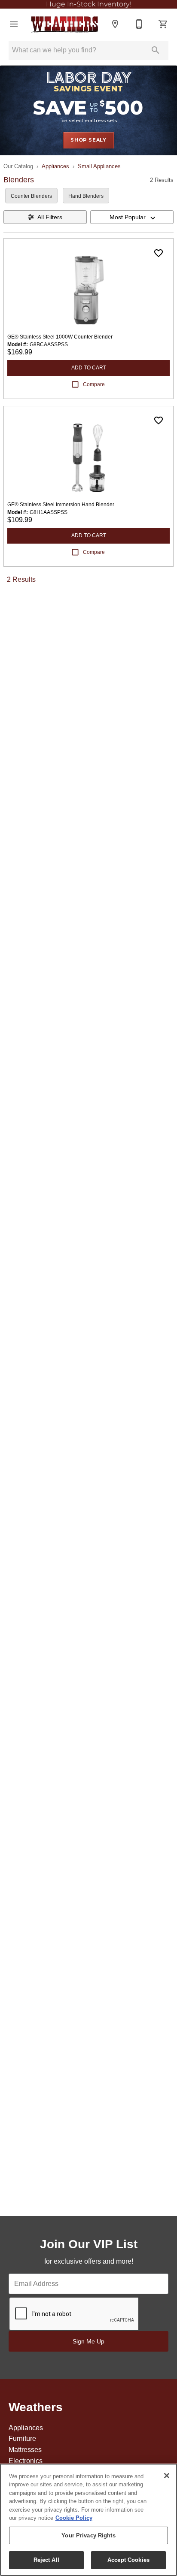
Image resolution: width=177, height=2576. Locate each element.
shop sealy (88, 140)
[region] (88, 2520)
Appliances (55, 166)
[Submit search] (156, 50)
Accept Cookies (128, 2560)
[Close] (167, 2476)
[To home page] (64, 24)
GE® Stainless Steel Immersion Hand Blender (61, 505)
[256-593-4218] (139, 24)
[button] (14, 24)
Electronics (26, 2461)
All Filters (50, 217)
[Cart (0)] (163, 24)
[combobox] (132, 217)
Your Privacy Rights (88, 2535)
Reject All (46, 2560)
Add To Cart (89, 368)
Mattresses (25, 2450)
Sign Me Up (88, 2341)
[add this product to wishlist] (159, 253)
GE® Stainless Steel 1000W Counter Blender (60, 337)
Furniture (22, 2438)
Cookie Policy (74, 2518)
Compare (94, 384)
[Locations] (115, 24)
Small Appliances (99, 166)
